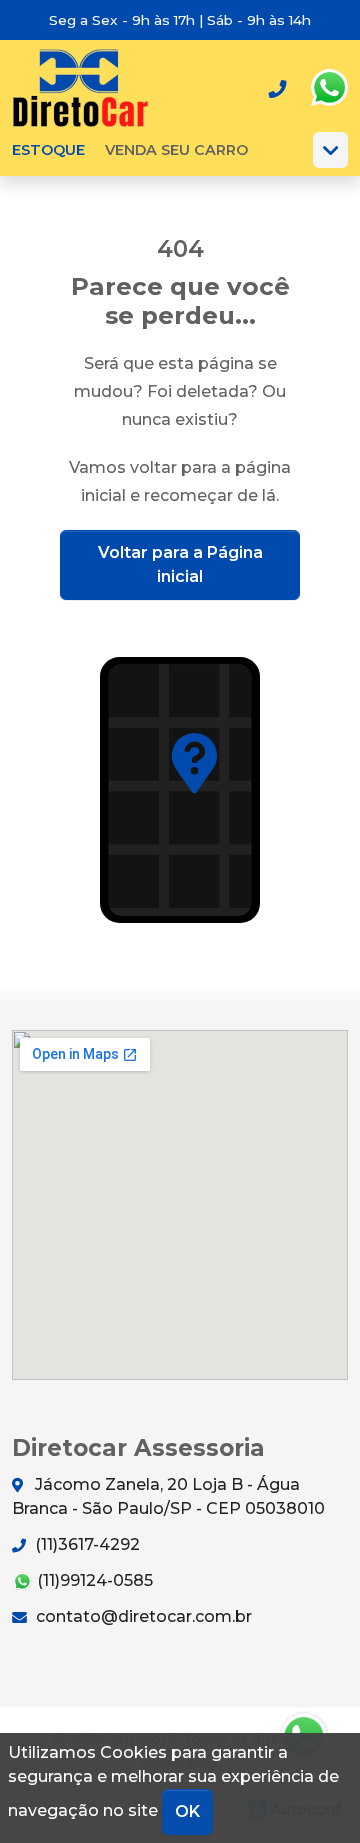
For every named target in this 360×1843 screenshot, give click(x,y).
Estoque (48, 150)
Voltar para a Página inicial (180, 564)
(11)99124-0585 (93, 1580)
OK (187, 1811)
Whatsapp (329, 88)
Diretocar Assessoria (80, 88)
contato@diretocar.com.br (142, 1616)
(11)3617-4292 (85, 1544)
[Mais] (330, 150)
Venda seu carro (176, 150)
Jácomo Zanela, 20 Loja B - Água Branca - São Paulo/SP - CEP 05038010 (168, 1496)
